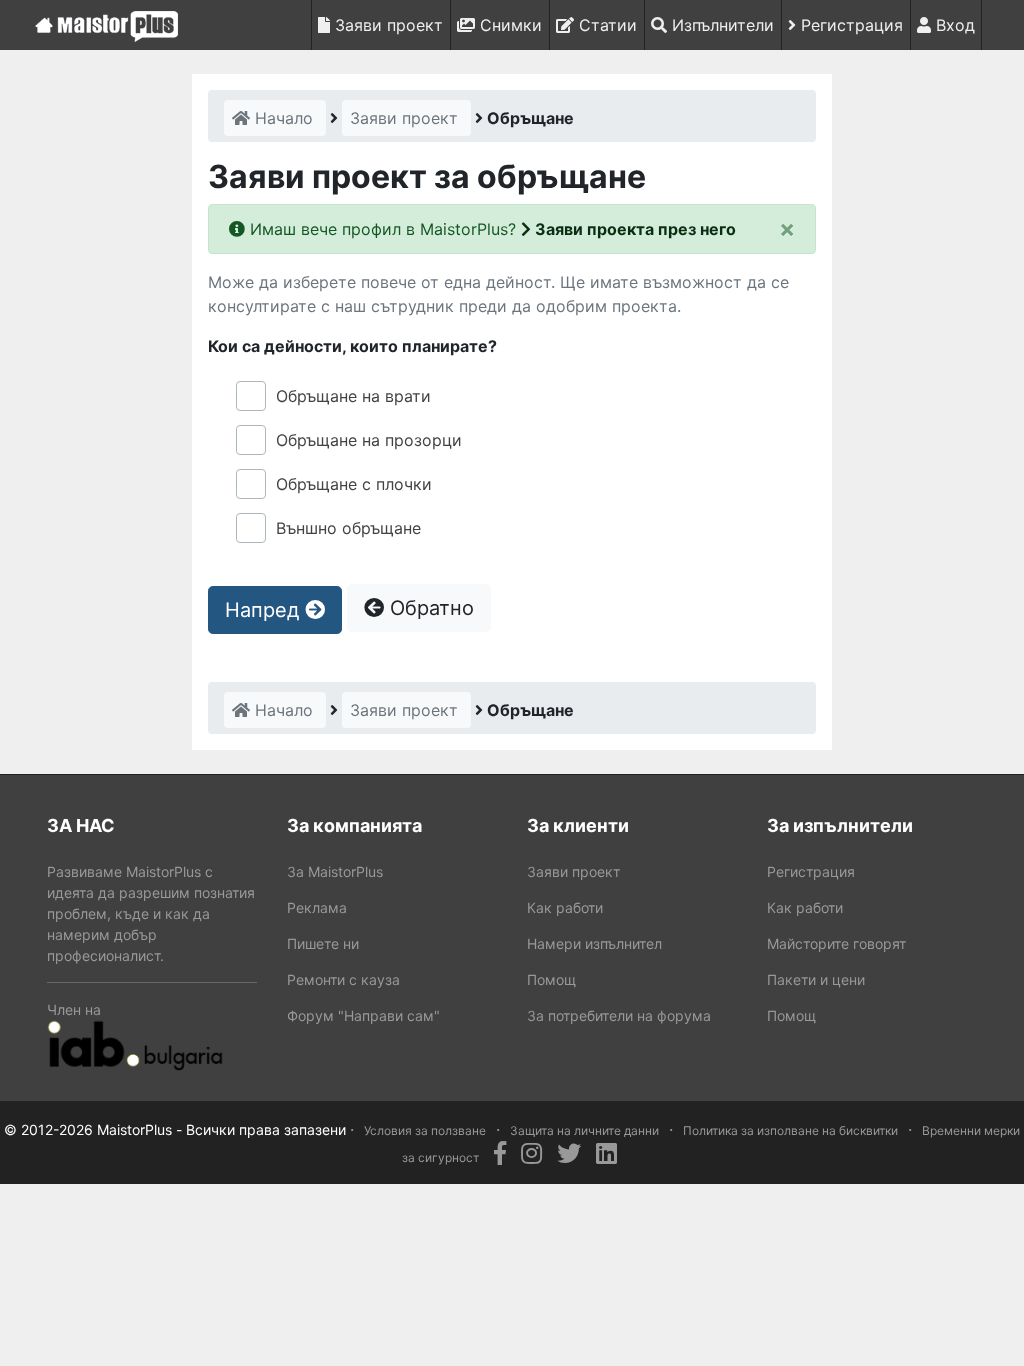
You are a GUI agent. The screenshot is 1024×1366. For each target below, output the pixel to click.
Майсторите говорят (836, 943)
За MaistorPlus (335, 871)
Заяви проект (386, 25)
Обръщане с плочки (354, 484)
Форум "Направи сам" (363, 1015)
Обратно (429, 608)
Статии (605, 25)
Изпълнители (720, 25)
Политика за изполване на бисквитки (790, 1130)
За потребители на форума (619, 1015)
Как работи (565, 907)
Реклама (317, 907)
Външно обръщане (348, 528)
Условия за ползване (425, 1130)
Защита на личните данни (584, 1130)
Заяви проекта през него (633, 229)
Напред (265, 610)
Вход (953, 25)
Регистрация (849, 25)
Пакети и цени (816, 979)
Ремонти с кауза (343, 979)
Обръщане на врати (353, 396)
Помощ (551, 979)
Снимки (508, 25)
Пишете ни (323, 943)
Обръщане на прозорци (369, 440)
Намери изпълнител (594, 943)
